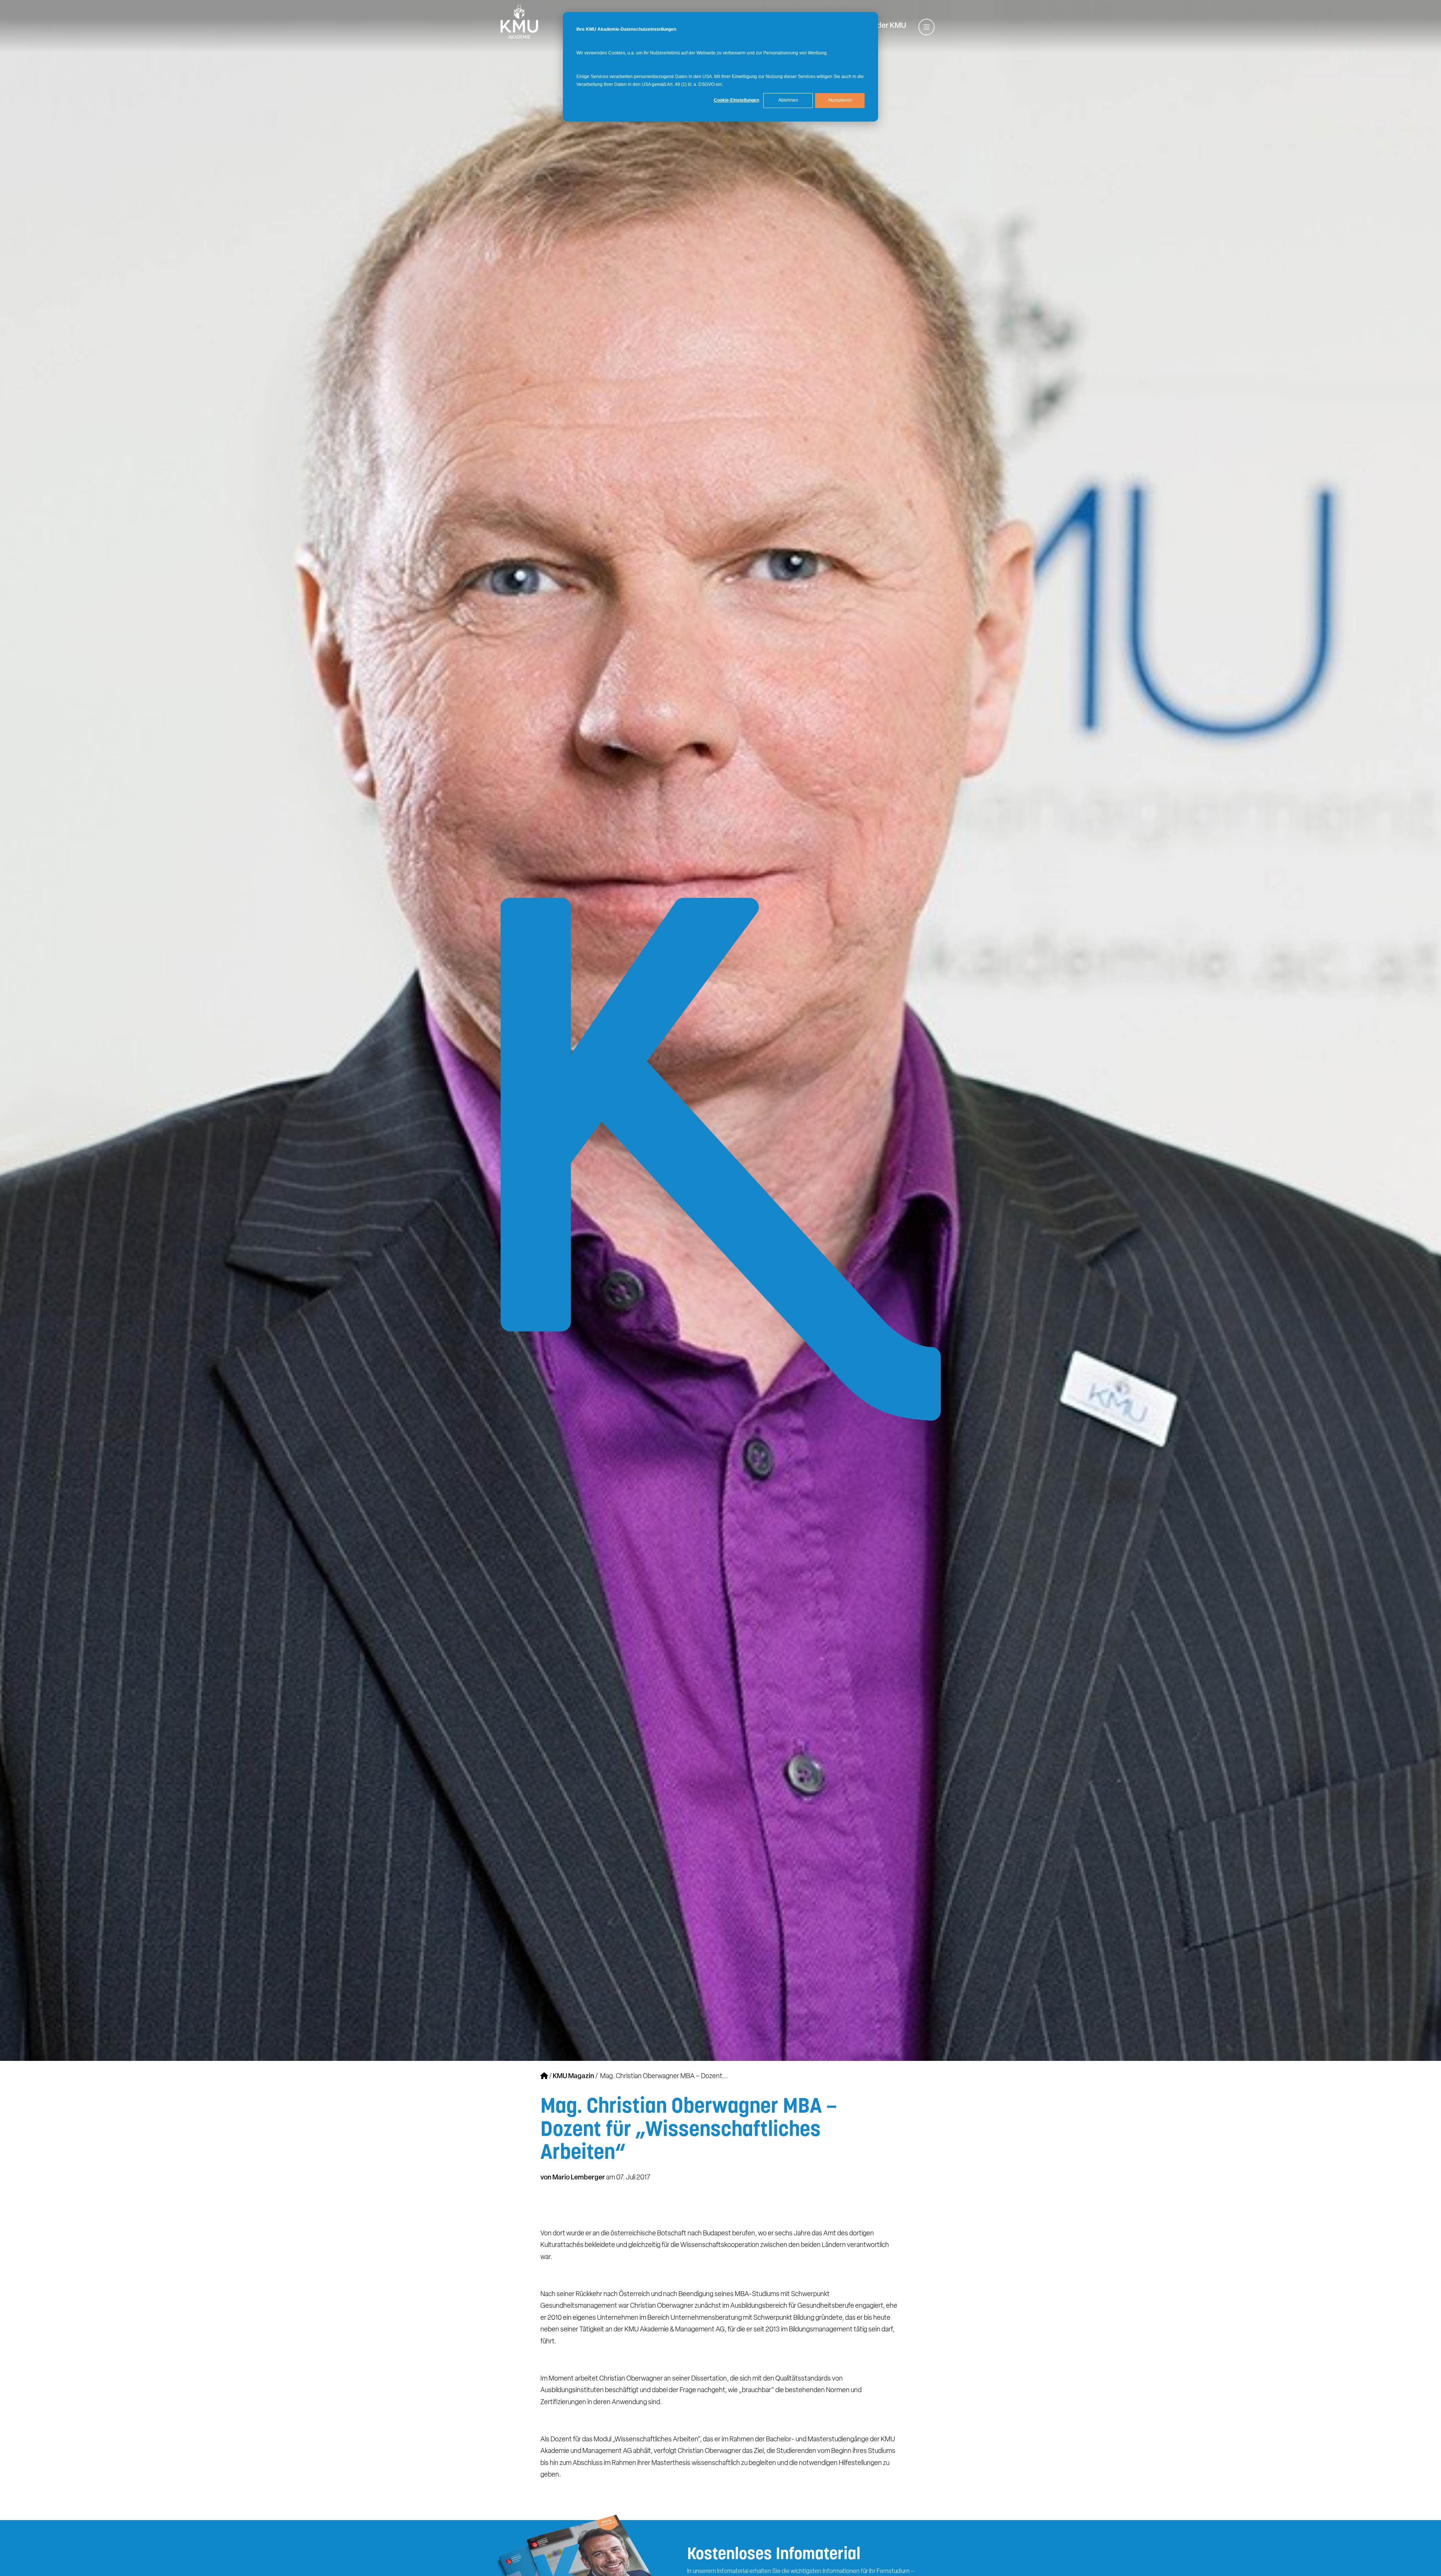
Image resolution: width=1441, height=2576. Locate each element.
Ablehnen (788, 100)
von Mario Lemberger (573, 2178)
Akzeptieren (840, 100)
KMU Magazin (574, 2077)
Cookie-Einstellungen (736, 100)
